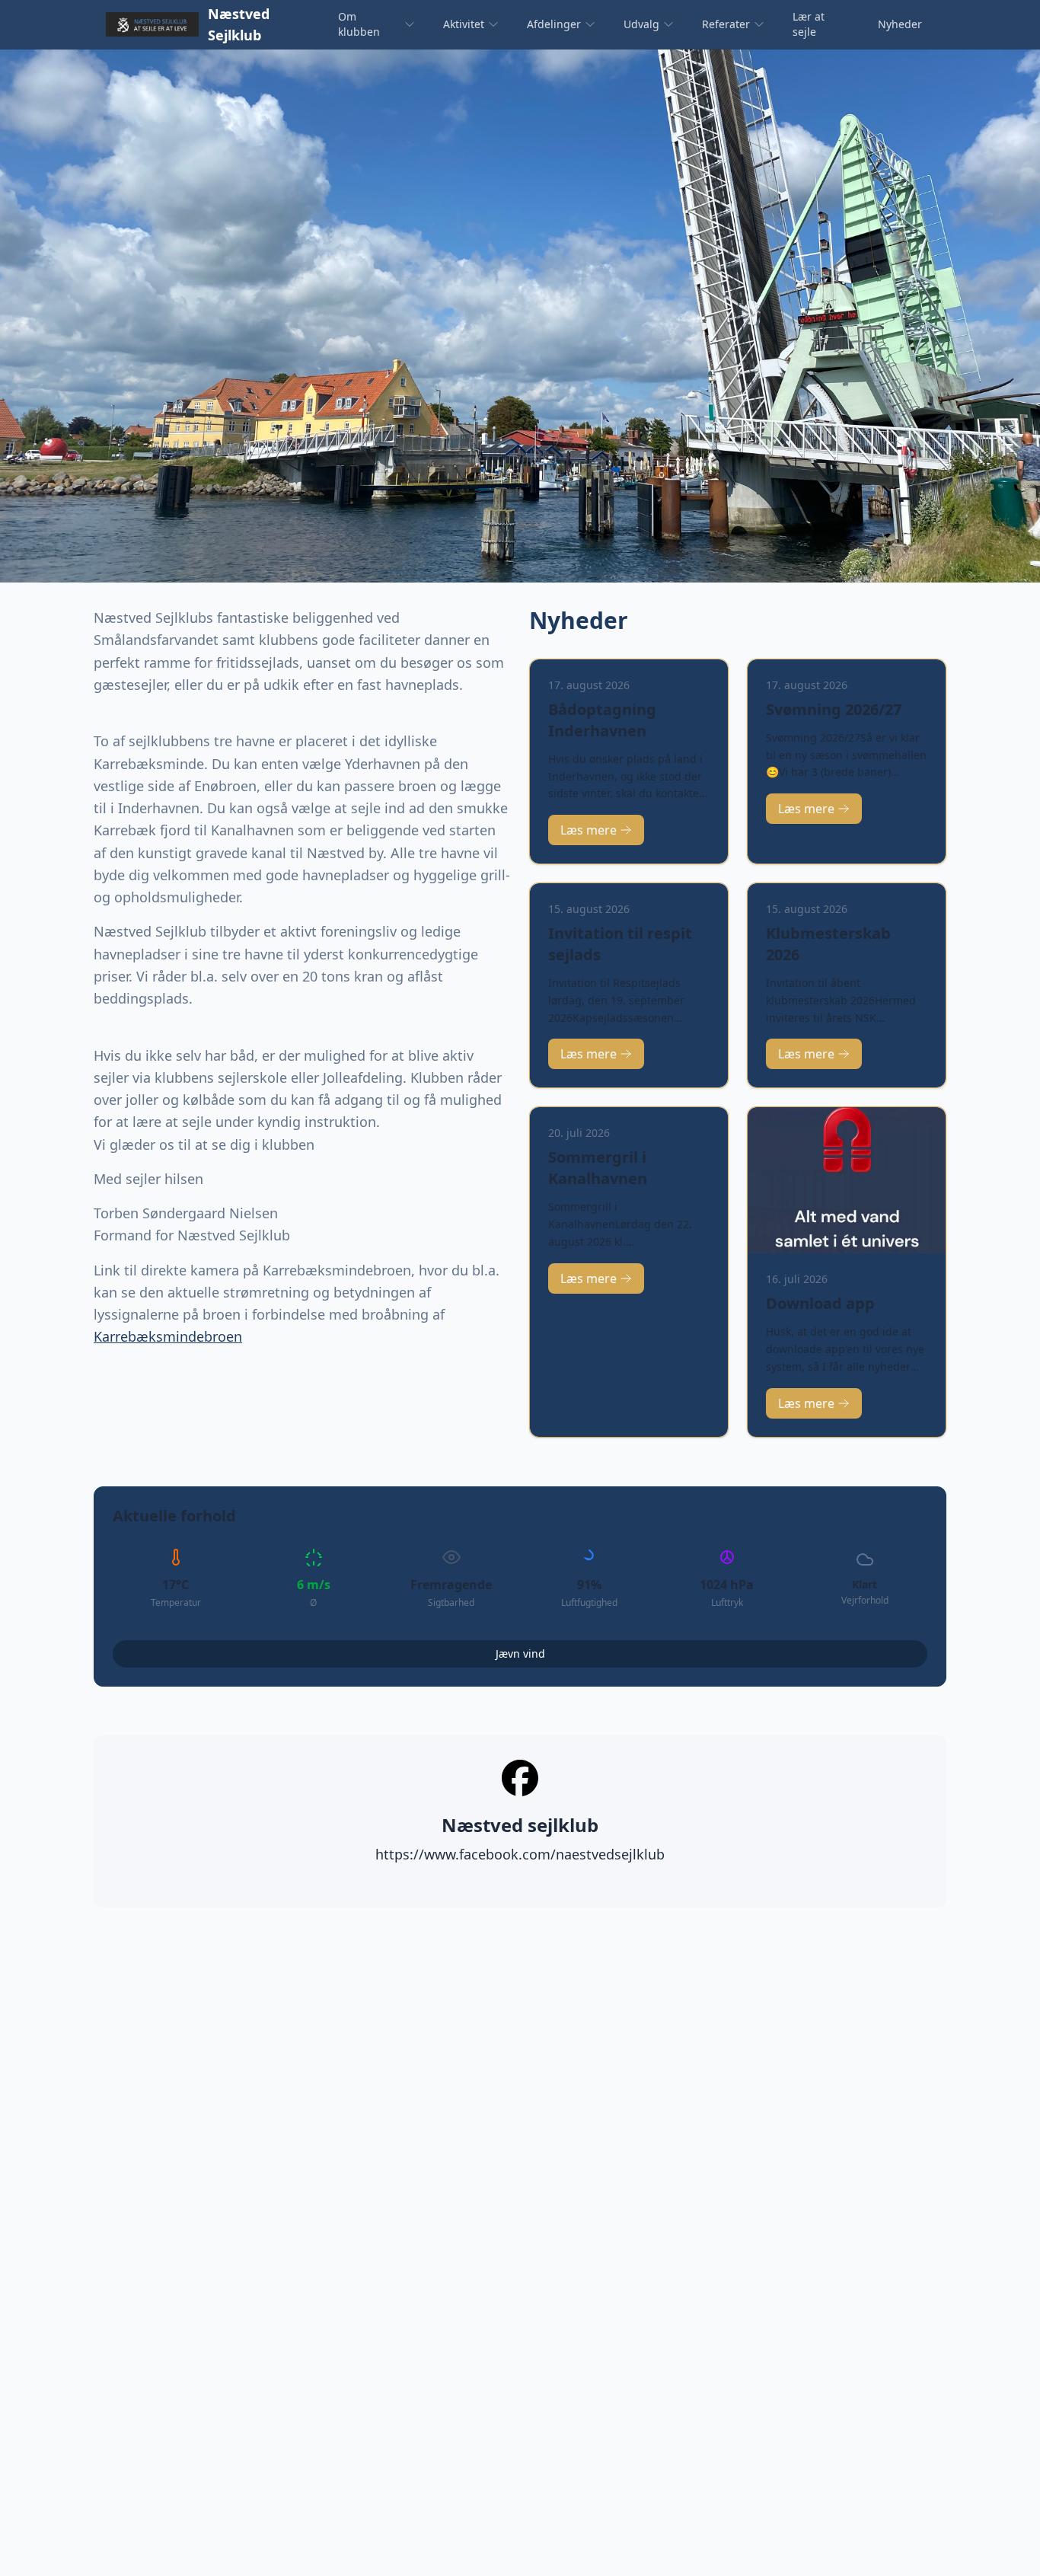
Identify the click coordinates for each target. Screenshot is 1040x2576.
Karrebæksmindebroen (168, 1336)
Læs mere (589, 830)
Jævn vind (520, 1653)
